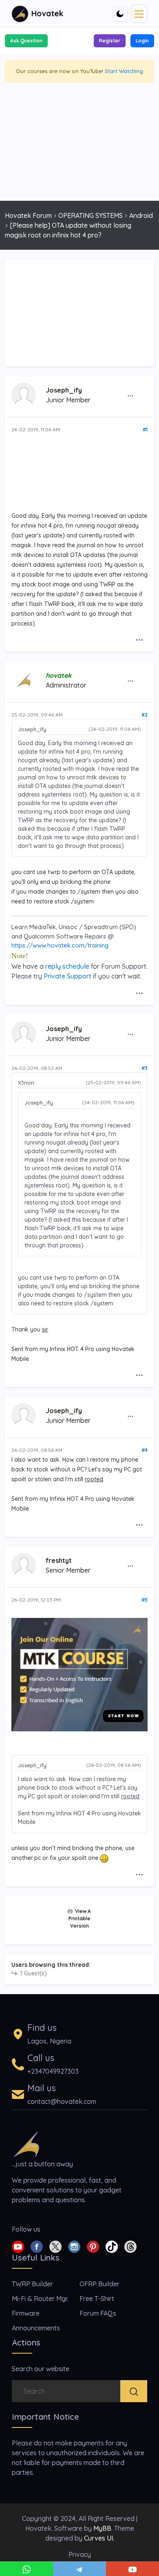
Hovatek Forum (28, 215)
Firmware (26, 2313)
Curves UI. (99, 2538)
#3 (145, 1068)
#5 (145, 1600)
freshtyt (59, 1560)
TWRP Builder (32, 2284)
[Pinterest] (93, 2246)
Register (110, 41)
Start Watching (124, 71)
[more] (130, 396)
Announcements (36, 2328)
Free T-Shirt (97, 2299)
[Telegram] (79, 2569)
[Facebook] (37, 2246)
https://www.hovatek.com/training (60, 945)
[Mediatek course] (79, 1674)
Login (142, 41)
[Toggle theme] (120, 14)
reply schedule (67, 966)
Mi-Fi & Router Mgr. (40, 2299)
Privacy (80, 2554)
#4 (145, 1450)
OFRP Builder (99, 2284)
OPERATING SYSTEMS (91, 215)
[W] (26, 2569)
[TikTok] (112, 2246)
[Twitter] (55, 2246)
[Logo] (26, 2143)
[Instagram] (74, 2246)
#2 (145, 715)
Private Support (67, 976)
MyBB (102, 2528)
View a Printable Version (80, 1918)
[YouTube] (132, 2569)
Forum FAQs (98, 2313)
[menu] (139, 13)
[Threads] (130, 2246)
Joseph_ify (64, 390)
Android (141, 215)
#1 (145, 429)
